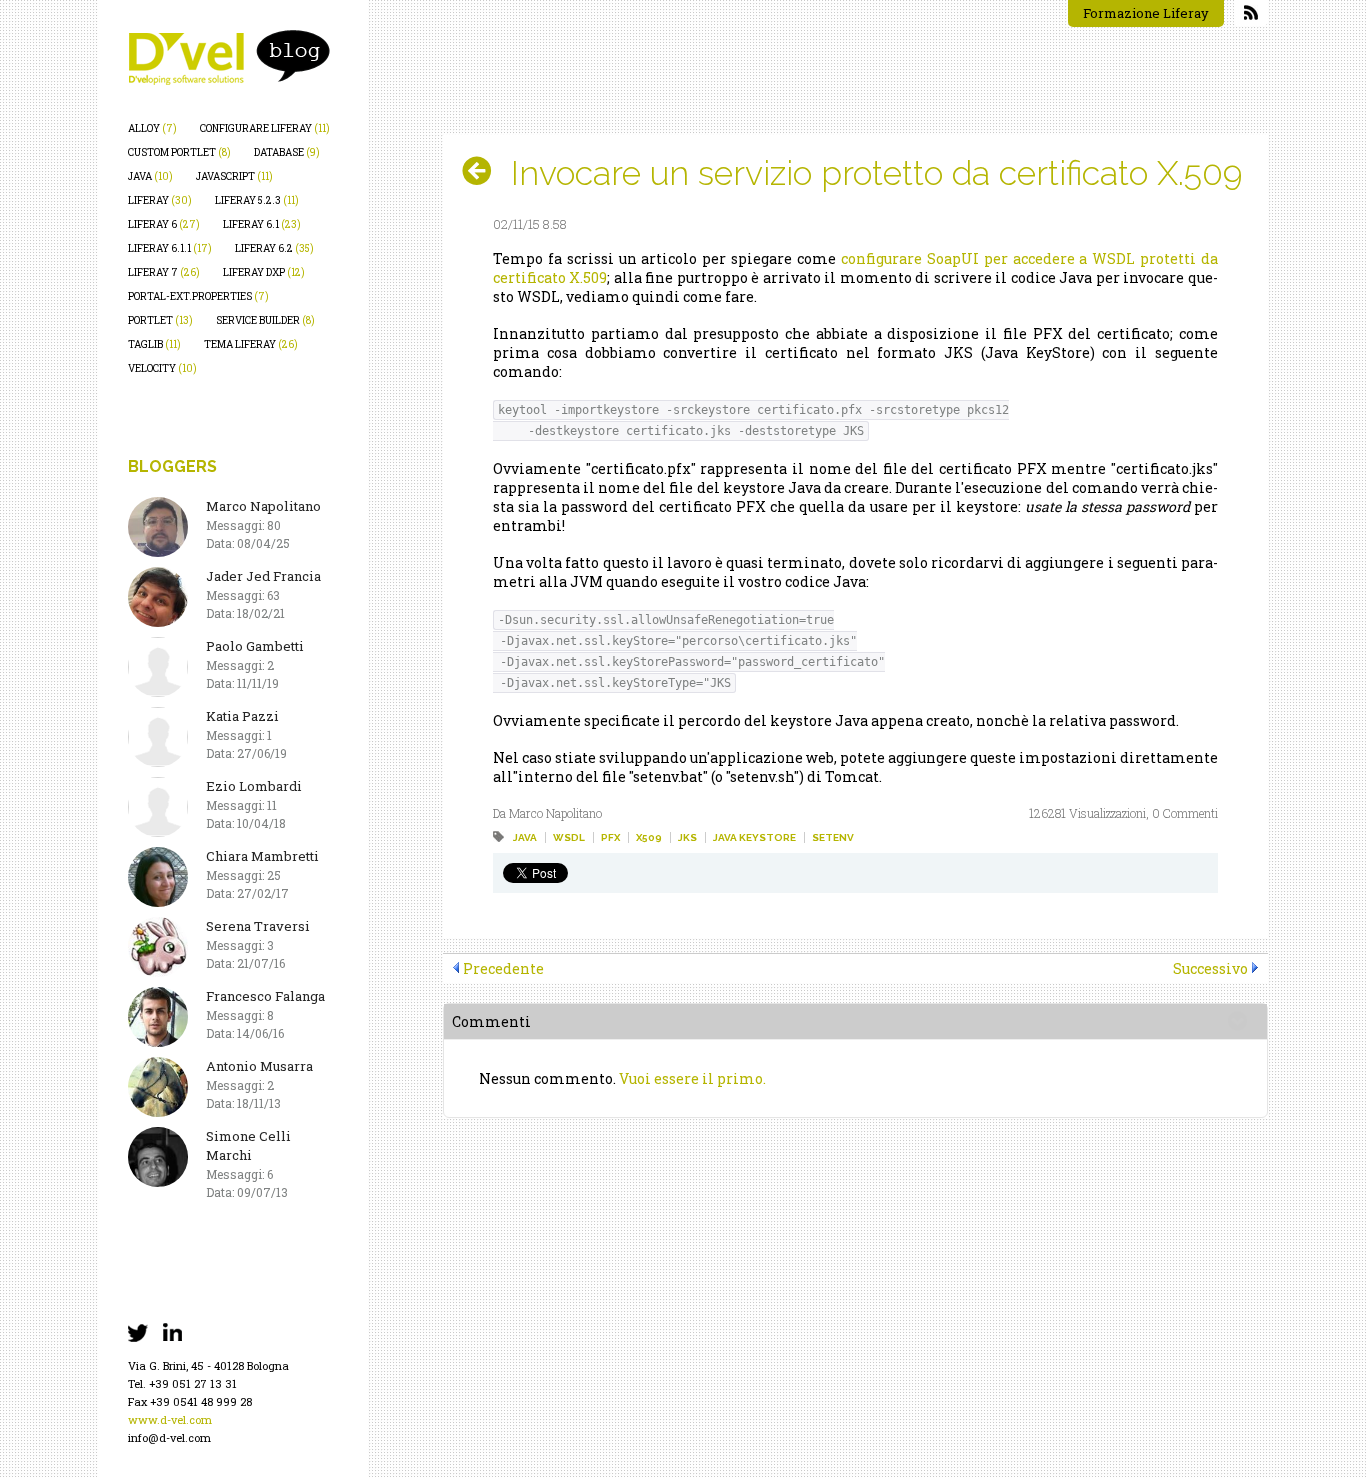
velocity (162, 368)
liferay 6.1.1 (170, 248)
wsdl (569, 837)
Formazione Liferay (1146, 13)
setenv (833, 837)
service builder (265, 320)
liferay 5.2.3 (257, 200)
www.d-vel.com (170, 1419)
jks (687, 837)
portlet (160, 320)
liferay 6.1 (262, 224)
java (150, 176)
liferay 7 (164, 272)
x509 (649, 837)
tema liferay (251, 344)
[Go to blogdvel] (229, 57)
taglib (154, 344)
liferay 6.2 (274, 248)
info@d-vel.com (169, 1437)
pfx (610, 837)
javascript (234, 176)
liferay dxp (264, 272)
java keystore (754, 837)
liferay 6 (164, 224)
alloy (152, 128)
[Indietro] (484, 171)
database (287, 152)
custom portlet (179, 152)
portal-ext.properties (198, 296)
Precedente (503, 968)
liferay (160, 200)
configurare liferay (265, 128)
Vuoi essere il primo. (692, 1078)
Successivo (1210, 968)
